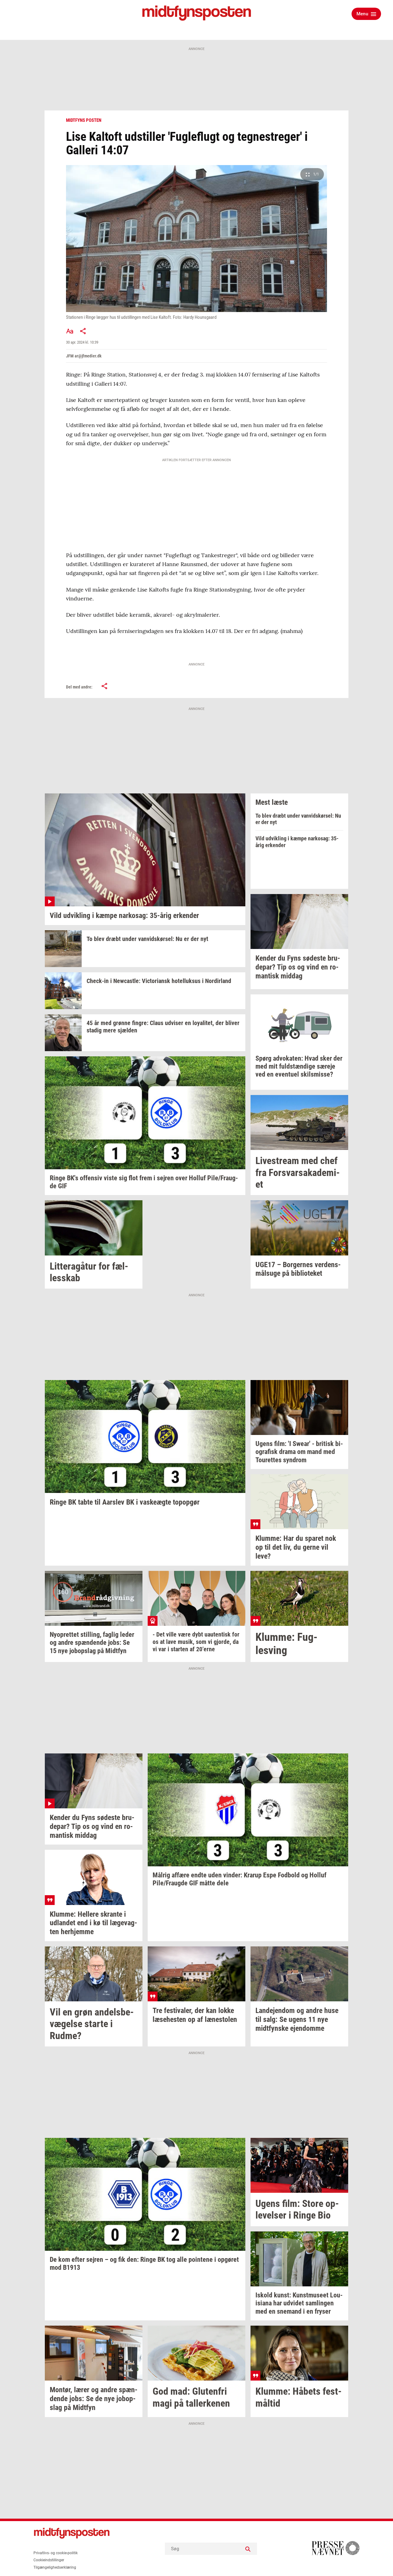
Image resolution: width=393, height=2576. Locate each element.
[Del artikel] (83, 331)
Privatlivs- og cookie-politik (56, 2553)
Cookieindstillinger (49, 2560)
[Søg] (248, 2549)
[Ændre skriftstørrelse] (70, 331)
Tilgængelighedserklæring (55, 2567)
